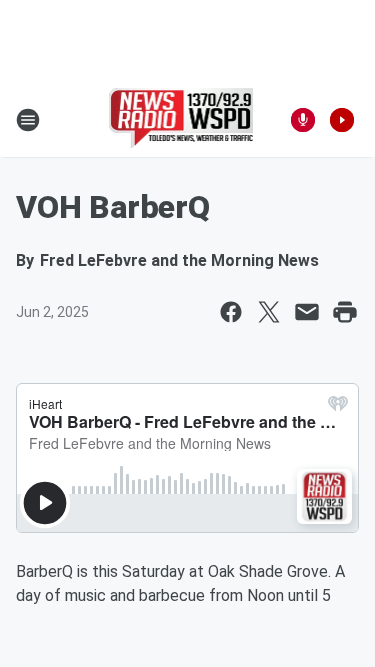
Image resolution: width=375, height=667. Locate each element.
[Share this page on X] (269, 312)
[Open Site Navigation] (28, 120)
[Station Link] (181, 120)
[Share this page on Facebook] (231, 312)
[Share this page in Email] (307, 312)
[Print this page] (345, 312)
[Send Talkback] (303, 120)
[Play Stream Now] (342, 120)
